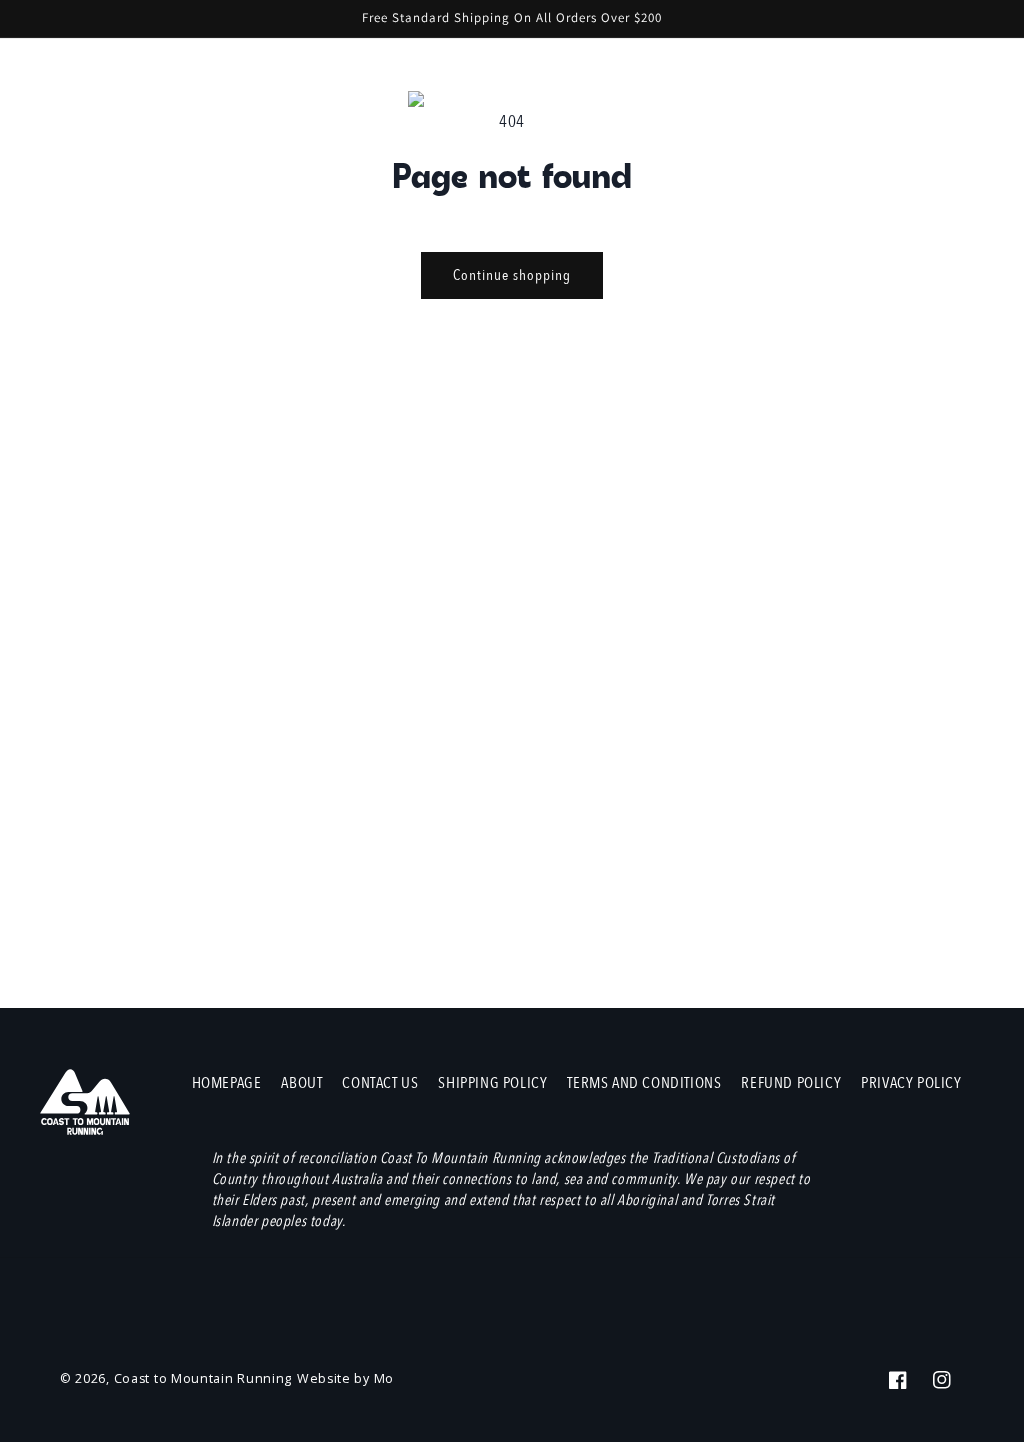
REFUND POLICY (791, 1083)
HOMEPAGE (227, 1083)
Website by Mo (345, 1378)
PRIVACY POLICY (911, 1083)
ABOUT (301, 1083)
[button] (904, 103)
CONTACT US (380, 1083)
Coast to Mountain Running (203, 1378)
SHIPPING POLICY (492, 1083)
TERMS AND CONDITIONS (644, 1083)
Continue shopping (512, 275)
